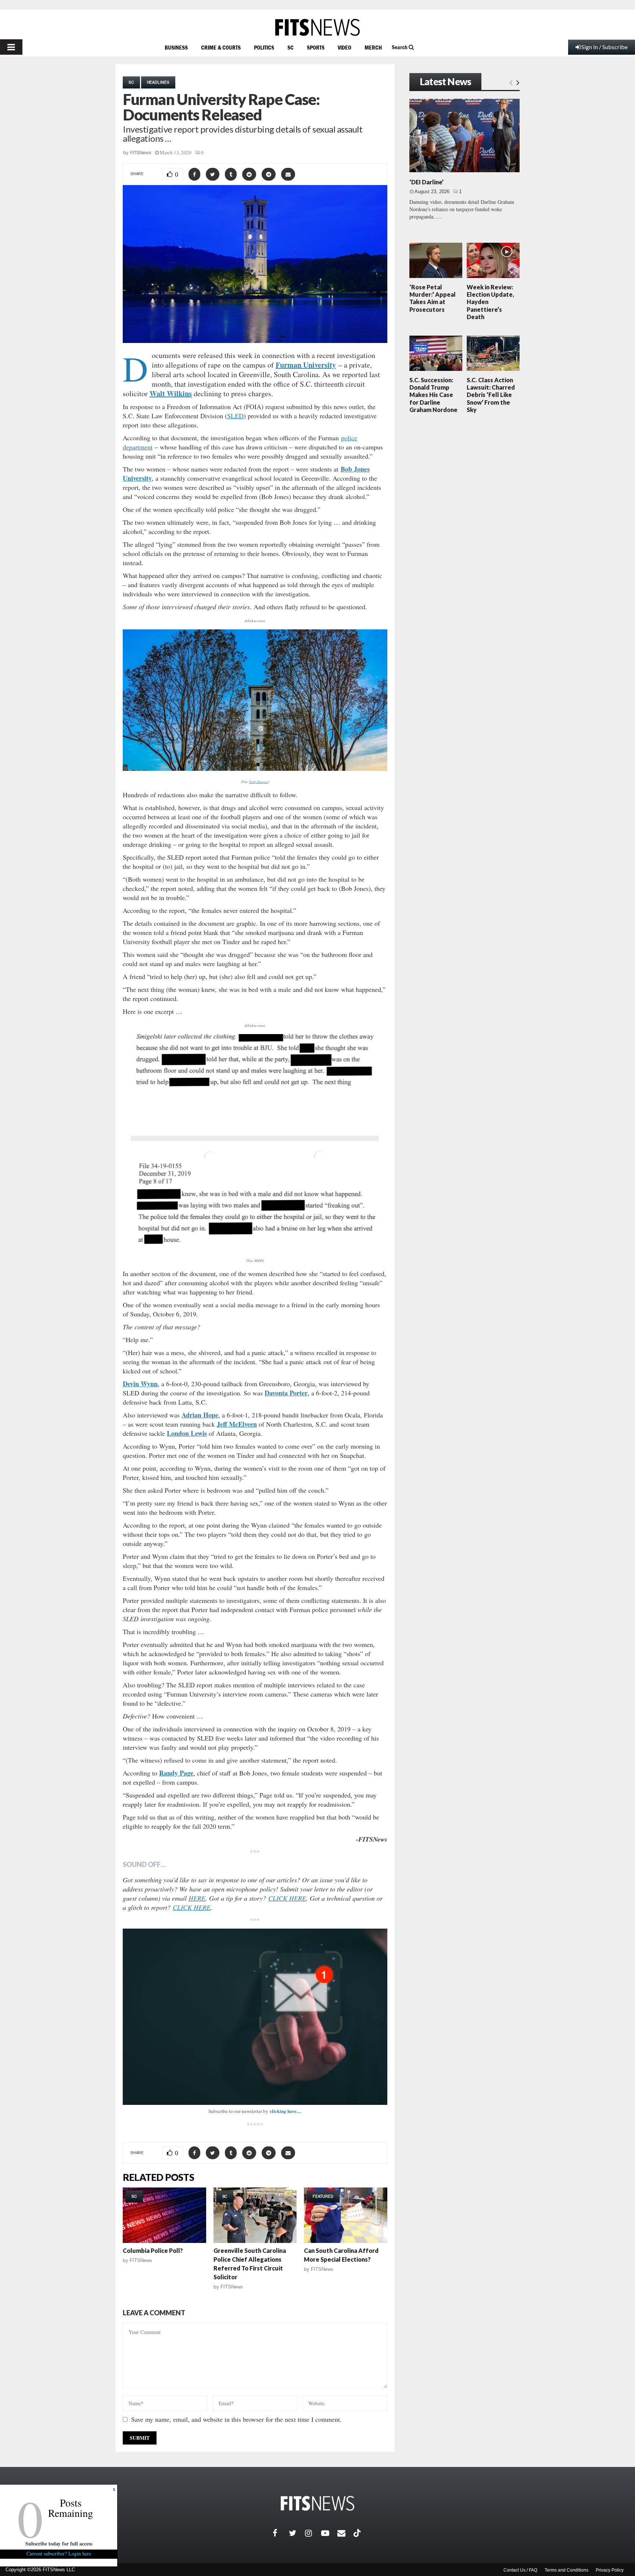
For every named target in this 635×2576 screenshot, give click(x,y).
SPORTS (316, 47)
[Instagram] (313, 2533)
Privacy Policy (610, 2570)
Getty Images (259, 781)
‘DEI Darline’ (426, 182)
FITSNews (141, 153)
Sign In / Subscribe (604, 47)
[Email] (345, 2533)
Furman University (306, 365)
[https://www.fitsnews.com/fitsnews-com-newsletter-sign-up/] (255, 2017)
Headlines (158, 82)
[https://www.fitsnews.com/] (317, 27)
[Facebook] (281, 2533)
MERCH (373, 47)
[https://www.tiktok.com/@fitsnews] (358, 2533)
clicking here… (286, 2111)
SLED (235, 416)
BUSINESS (176, 47)
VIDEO (345, 47)
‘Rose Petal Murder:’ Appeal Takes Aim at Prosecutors (433, 298)
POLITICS (264, 47)
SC (290, 47)
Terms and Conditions (566, 2570)
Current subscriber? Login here (59, 2553)
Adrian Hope (200, 1415)
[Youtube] (329, 2533)
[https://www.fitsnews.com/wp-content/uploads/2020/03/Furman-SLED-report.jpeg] (255, 1142)
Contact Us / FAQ (520, 2570)
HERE (197, 1898)
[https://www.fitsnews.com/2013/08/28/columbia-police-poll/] (164, 2215)
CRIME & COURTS (221, 47)
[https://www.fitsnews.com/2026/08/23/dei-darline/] (464, 136)
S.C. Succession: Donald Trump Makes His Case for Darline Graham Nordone (433, 395)
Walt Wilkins (171, 393)
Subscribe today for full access (59, 2544)
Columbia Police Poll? (153, 2250)
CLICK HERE (287, 1898)
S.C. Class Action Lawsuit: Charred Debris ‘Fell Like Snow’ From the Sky (491, 395)
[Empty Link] (511, 82)
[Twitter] (297, 2533)
